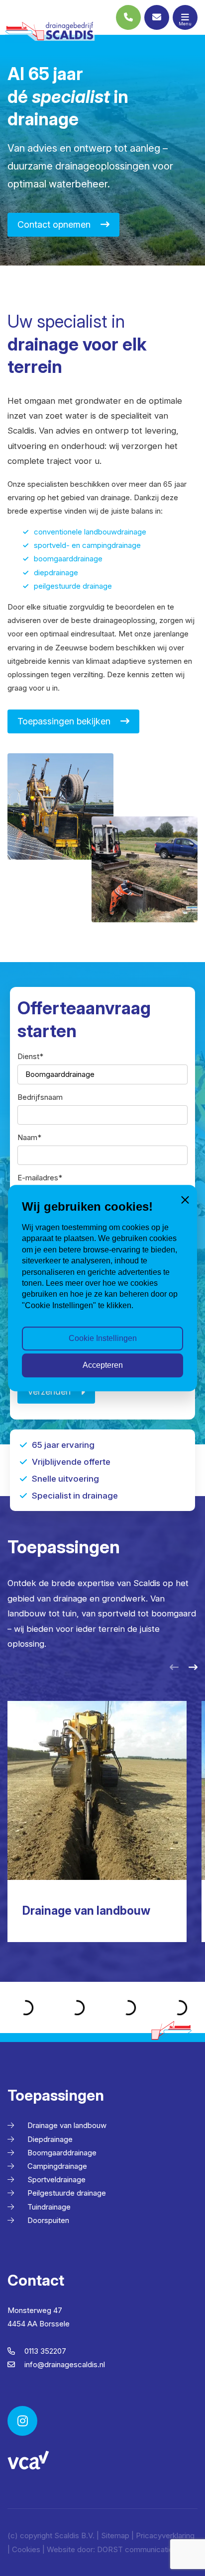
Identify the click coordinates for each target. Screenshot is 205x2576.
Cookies (26, 2549)
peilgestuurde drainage (73, 586)
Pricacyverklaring (165, 2535)
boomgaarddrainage (68, 559)
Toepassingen (56, 2095)
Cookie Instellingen (103, 1338)
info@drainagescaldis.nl (64, 2364)
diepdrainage (56, 573)
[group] (97, 1821)
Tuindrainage (49, 2207)
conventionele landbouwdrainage (90, 532)
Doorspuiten (48, 2220)
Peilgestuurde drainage (67, 2193)
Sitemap (115, 2535)
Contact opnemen (54, 224)
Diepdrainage (50, 2139)
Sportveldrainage (56, 2179)
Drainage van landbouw (67, 2125)
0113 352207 (44, 2351)
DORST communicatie (135, 2549)
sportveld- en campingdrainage (87, 545)
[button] (174, 1668)
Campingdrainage (57, 2166)
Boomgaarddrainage (62, 2153)
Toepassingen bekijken (64, 721)
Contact (36, 2280)
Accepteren (103, 1365)
